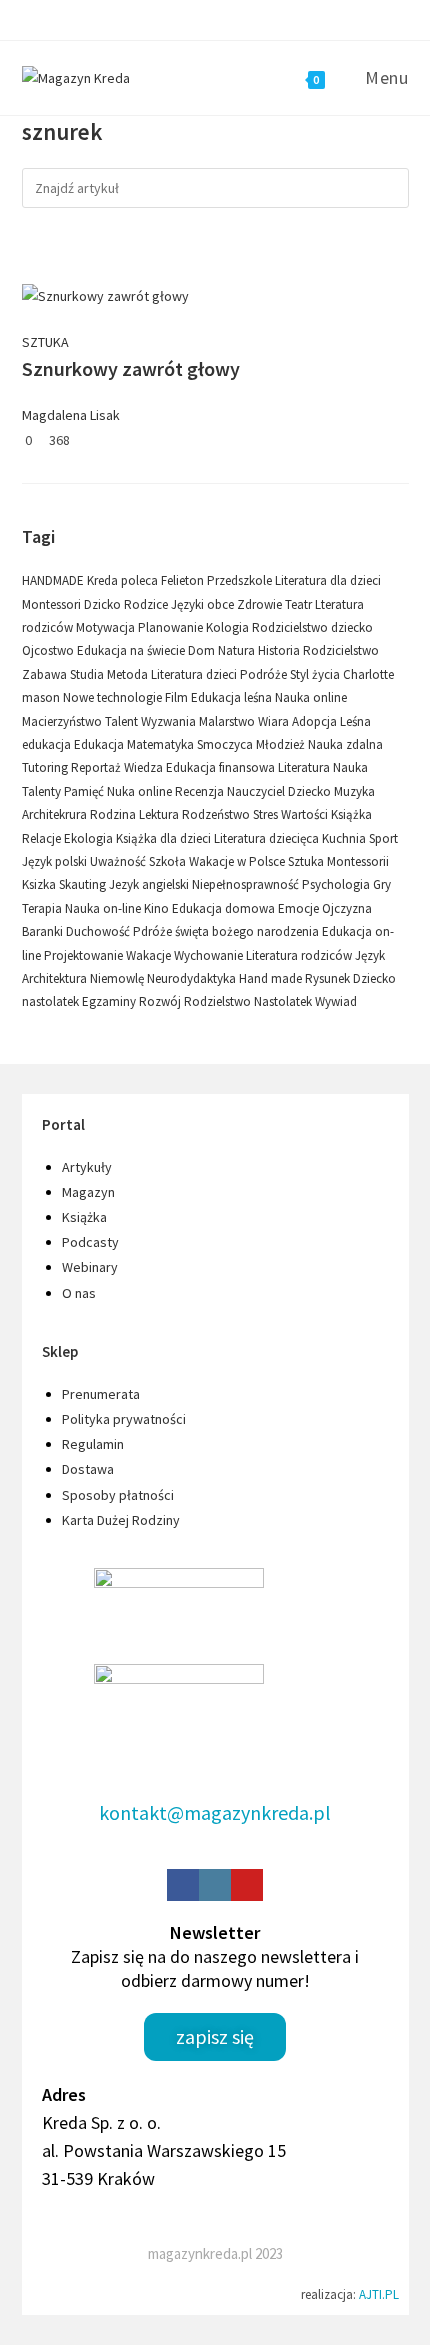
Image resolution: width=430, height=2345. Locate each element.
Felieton (184, 580)
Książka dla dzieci (165, 838)
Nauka (350, 767)
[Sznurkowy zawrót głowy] (105, 295)
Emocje (300, 908)
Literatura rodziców (300, 955)
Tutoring (46, 767)
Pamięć (85, 791)
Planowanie (172, 627)
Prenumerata (101, 1394)
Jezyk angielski (150, 884)
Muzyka (354, 791)
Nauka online (311, 697)
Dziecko (311, 791)
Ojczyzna (347, 908)
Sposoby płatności (118, 1495)
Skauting (84, 884)
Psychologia (337, 884)
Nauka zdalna (345, 744)
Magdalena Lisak (71, 415)
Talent (123, 721)
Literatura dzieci (195, 674)
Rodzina (114, 814)
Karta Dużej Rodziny (121, 1520)
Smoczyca (226, 744)
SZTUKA (45, 342)
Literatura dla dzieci (328, 580)
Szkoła (169, 861)
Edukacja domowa (225, 908)
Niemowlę (118, 978)
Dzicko (104, 604)
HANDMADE (54, 580)
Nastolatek (284, 1001)
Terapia (43, 908)
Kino (158, 908)
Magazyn (88, 1192)
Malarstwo (228, 721)
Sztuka (307, 861)
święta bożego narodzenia (248, 931)
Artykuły (87, 1167)
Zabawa (46, 674)
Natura (238, 650)
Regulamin (93, 1444)
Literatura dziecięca (268, 838)
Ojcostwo (49, 650)
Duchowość (99, 931)
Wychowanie (210, 955)
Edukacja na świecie (132, 650)
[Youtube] (247, 1885)
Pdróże (154, 931)
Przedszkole (241, 580)
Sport (383, 838)
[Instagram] (215, 1885)
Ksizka (40, 884)
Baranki (44, 931)
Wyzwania (170, 721)
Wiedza (145, 767)
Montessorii (358, 861)
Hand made (272, 978)
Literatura (305, 767)
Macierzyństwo (63, 721)
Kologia (229, 627)
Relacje (43, 838)
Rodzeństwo (217, 814)
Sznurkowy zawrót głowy (131, 368)
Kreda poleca (124, 580)
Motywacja (107, 627)
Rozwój (161, 1001)
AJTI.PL (379, 2294)
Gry (382, 884)
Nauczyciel (257, 791)
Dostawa (88, 1469)
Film (178, 697)
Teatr (300, 604)
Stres (267, 814)
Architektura (56, 978)
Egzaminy (110, 1001)
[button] (215, 2037)
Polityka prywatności (124, 1419)
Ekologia (90, 838)
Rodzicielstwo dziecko (312, 627)
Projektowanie (85, 955)
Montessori (53, 604)
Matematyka (162, 744)
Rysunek (329, 978)
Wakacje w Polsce (238, 861)
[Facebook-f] (183, 1885)
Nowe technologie (114, 697)
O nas (79, 1293)
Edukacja (100, 744)
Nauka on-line (104, 908)
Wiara (275, 721)
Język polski (56, 861)
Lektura (160, 814)
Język (370, 955)
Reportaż (97, 767)
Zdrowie (261, 604)
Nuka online (141, 791)
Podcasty (90, 1242)
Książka (351, 814)
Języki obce (204, 604)
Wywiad (336, 1001)
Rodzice (147, 604)
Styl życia (316, 674)
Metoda (129, 674)
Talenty (43, 791)
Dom (203, 650)
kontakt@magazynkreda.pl (215, 1812)
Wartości (306, 814)
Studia (88, 674)
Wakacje (150, 955)
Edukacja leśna (233, 697)
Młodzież (282, 744)
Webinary (90, 1267)
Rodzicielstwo (341, 650)
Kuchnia (345, 838)
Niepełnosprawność (247, 884)
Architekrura (56, 814)
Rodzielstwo (219, 1001)
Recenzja (201, 791)
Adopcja (316, 721)
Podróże (265, 674)
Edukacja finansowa (222, 767)
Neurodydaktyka (193, 978)
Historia (280, 650)
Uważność (119, 861)
